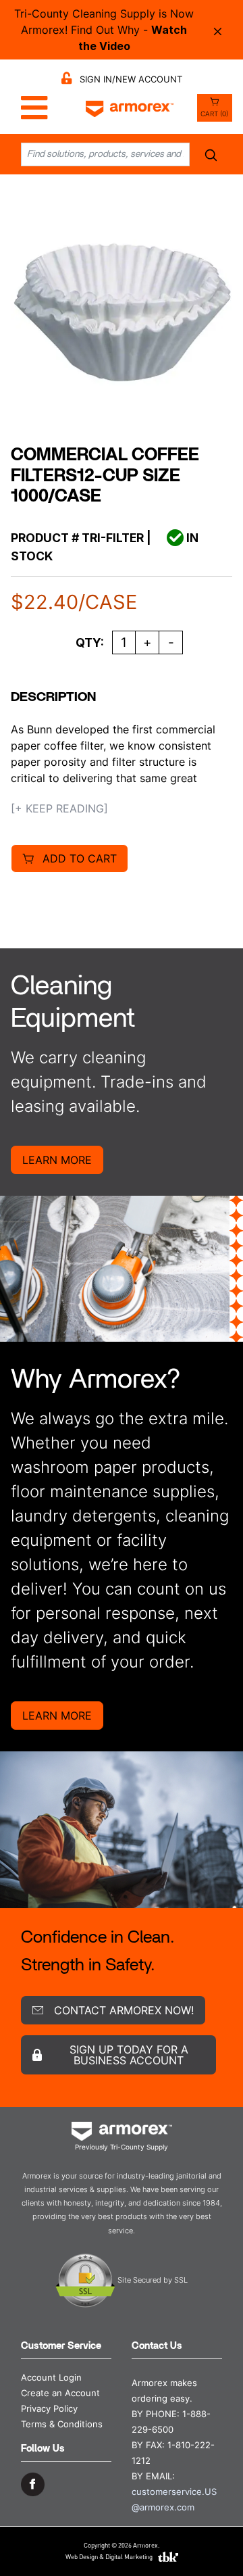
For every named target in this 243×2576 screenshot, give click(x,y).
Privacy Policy (49, 2409)
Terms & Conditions (62, 2424)
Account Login (51, 2378)
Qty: (90, 642)
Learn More (57, 1160)
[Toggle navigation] (31, 108)
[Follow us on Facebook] (33, 2484)
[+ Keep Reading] (59, 808)
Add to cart (80, 858)
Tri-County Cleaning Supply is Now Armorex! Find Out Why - (104, 30)
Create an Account (60, 2393)
